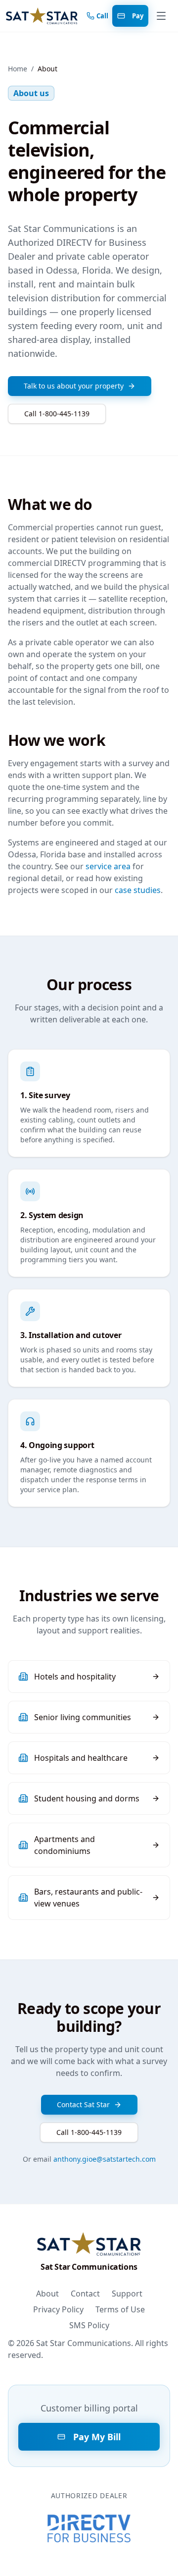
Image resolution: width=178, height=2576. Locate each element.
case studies (138, 890)
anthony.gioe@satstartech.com (105, 2159)
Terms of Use (120, 2309)
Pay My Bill (97, 2437)
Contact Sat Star (83, 2104)
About (47, 2294)
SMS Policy (89, 2325)
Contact (85, 2294)
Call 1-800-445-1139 (57, 414)
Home (18, 69)
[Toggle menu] (161, 16)
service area (108, 866)
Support (127, 2294)
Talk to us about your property (74, 386)
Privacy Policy (58, 2309)
